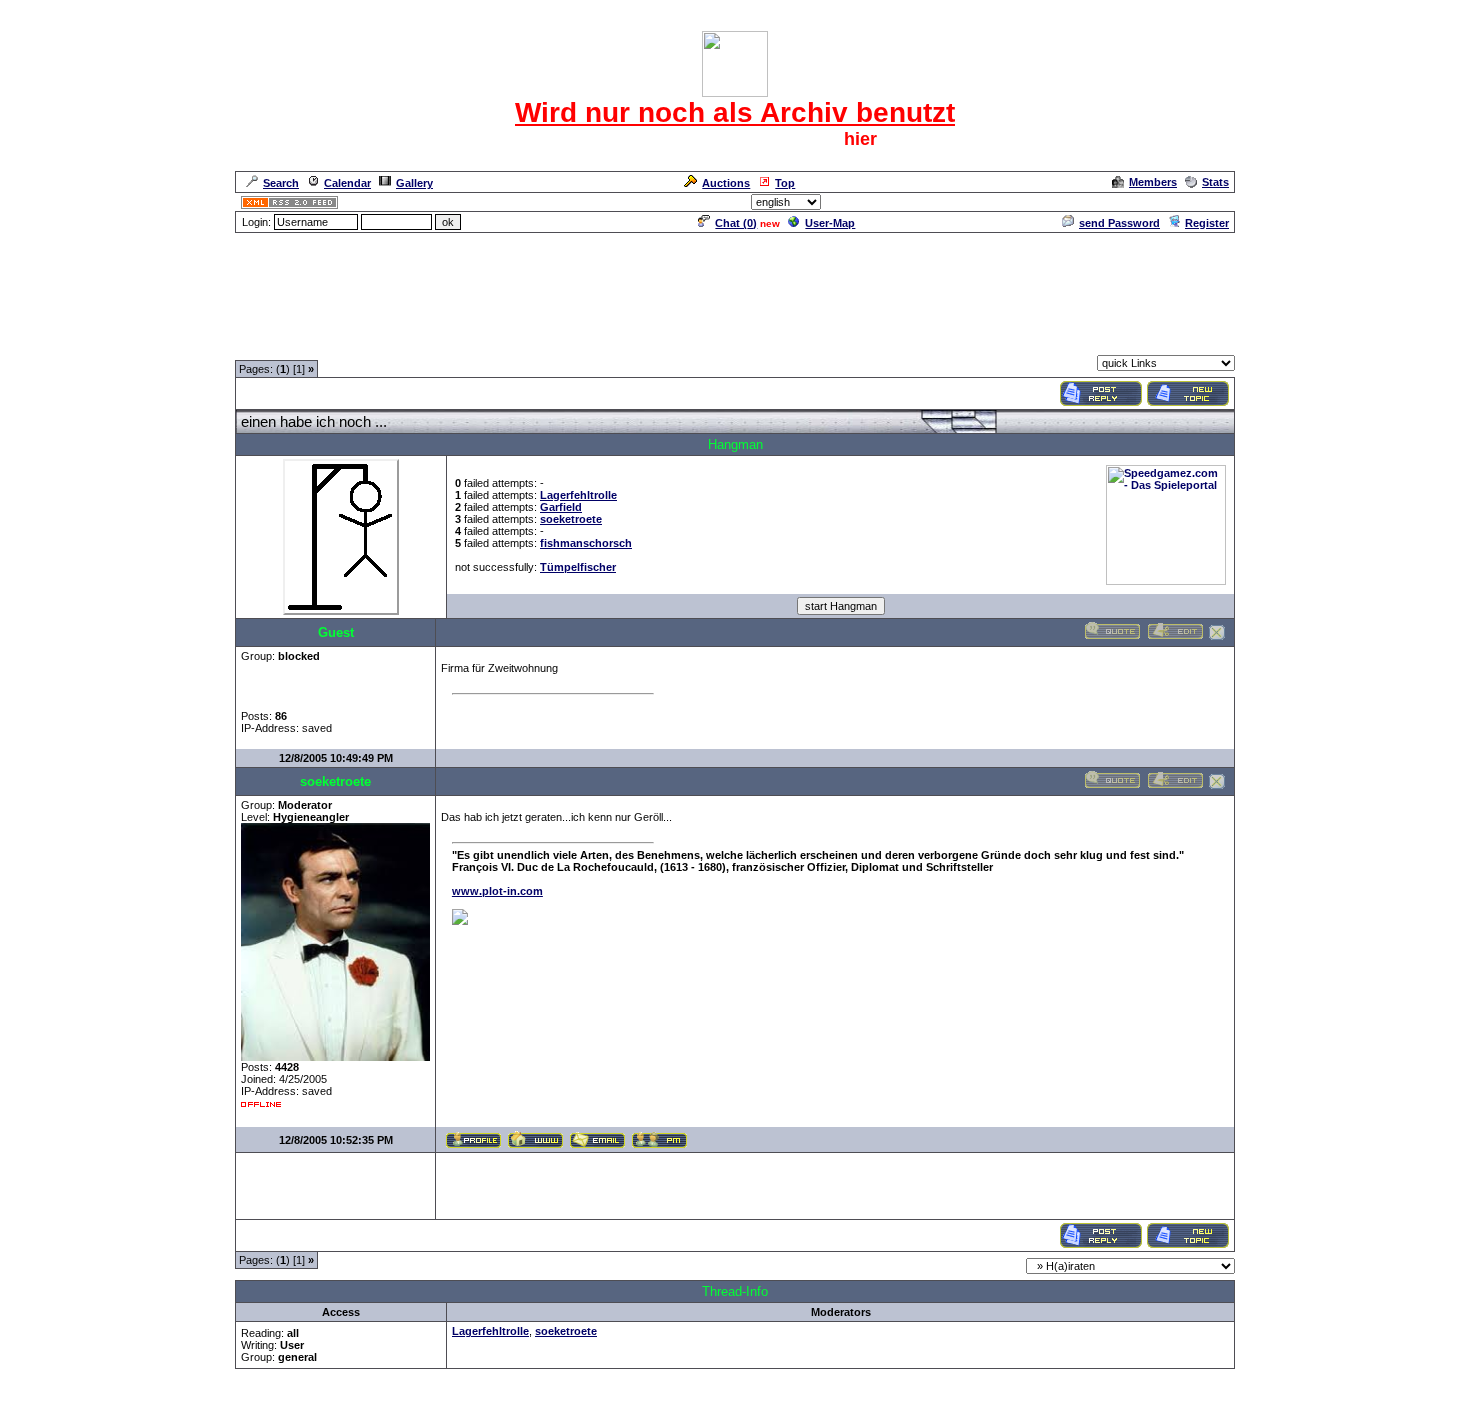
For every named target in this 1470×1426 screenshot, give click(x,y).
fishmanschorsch (586, 543)
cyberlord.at (849, 1412)
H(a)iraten (452, 343)
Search (281, 183)
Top (785, 183)
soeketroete (571, 519)
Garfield (561, 507)
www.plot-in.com (497, 891)
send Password (1119, 223)
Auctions (726, 183)
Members (1153, 182)
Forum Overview (278, 343)
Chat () (736, 223)
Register (1207, 223)
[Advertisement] (735, 280)
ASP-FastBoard (687, 1412)
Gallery (414, 183)
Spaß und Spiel (374, 343)
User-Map (830, 223)
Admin (1210, 202)
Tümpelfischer (578, 567)
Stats (1215, 182)
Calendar (347, 183)
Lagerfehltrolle (578, 495)
